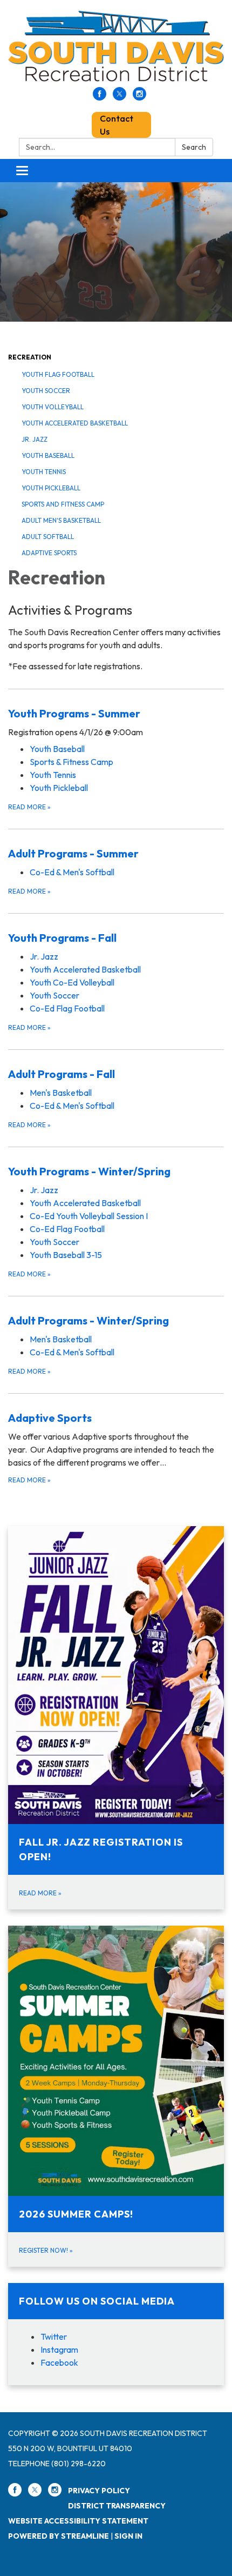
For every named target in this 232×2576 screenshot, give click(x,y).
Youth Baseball (48, 455)
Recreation (30, 357)
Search (194, 147)
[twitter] (120, 97)
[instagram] (139, 97)
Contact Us (117, 125)
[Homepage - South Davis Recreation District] (116, 49)
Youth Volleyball (53, 407)
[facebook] (100, 97)
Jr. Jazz (35, 439)
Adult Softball (48, 537)
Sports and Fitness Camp (63, 504)
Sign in (128, 2536)
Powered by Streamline (59, 2536)
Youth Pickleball (51, 488)
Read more (29, 807)
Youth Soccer (46, 391)
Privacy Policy (99, 2491)
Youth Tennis (44, 472)
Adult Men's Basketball (61, 520)
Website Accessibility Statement (78, 2521)
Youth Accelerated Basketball (75, 423)
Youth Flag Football (58, 374)
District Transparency (117, 2506)
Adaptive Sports (49, 553)
